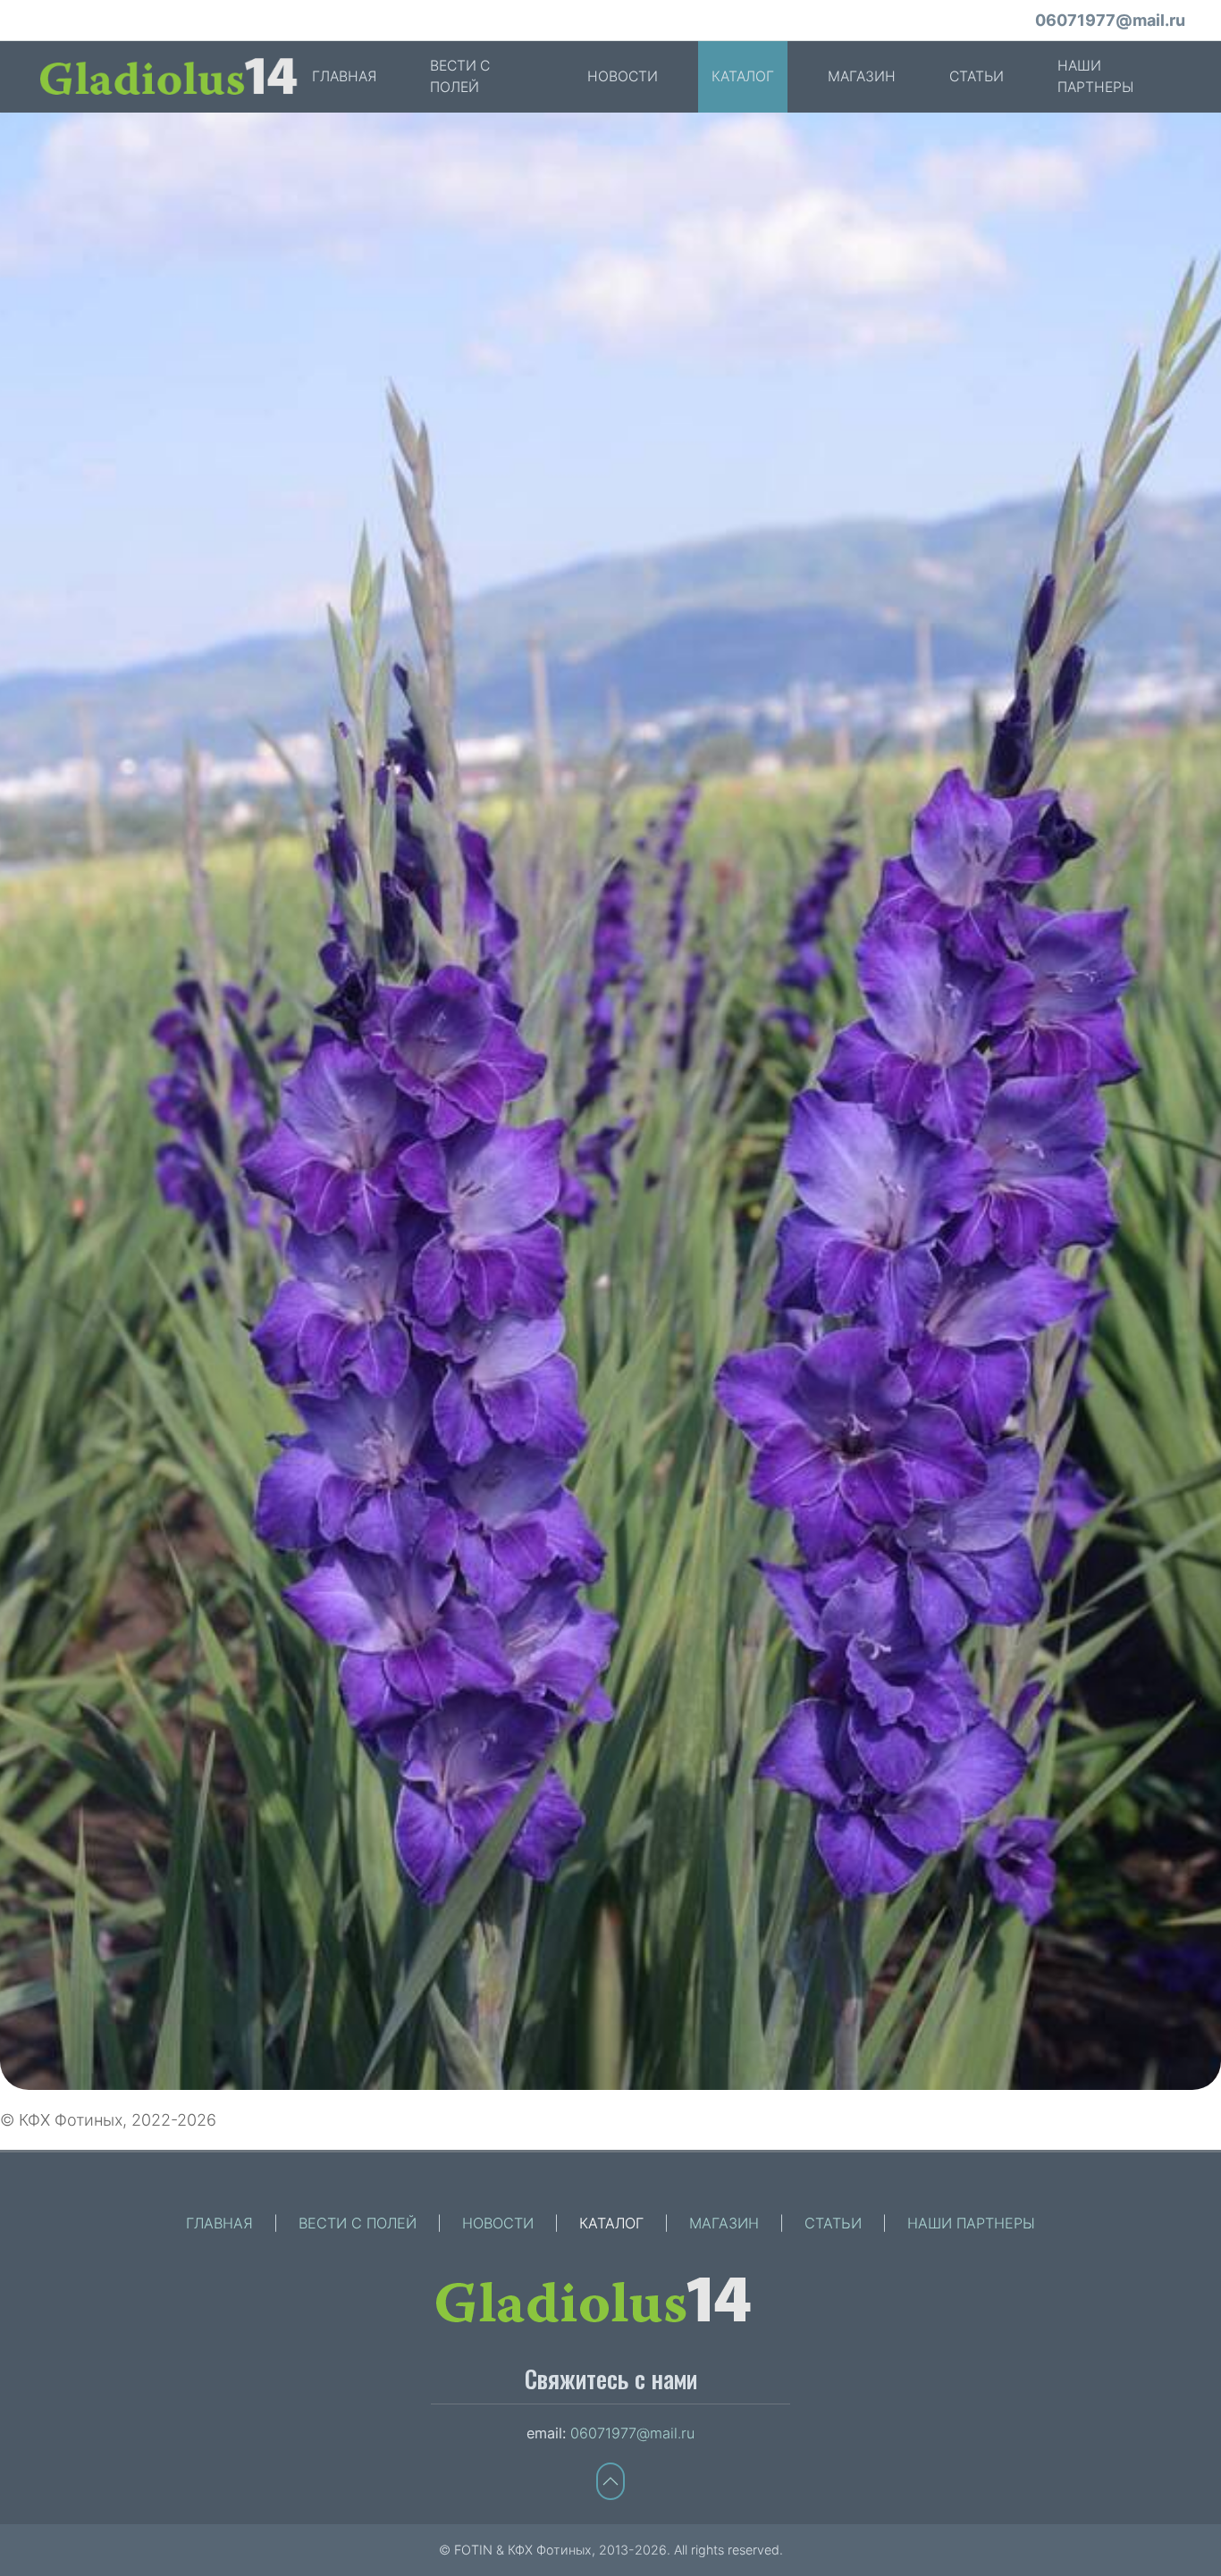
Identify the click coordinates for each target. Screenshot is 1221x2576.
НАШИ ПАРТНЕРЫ (1095, 76)
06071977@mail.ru (1110, 20)
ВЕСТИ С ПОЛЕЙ (460, 76)
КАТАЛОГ (743, 76)
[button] (610, 1101)
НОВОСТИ (623, 76)
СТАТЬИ (977, 76)
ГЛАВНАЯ (344, 76)
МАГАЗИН (862, 76)
